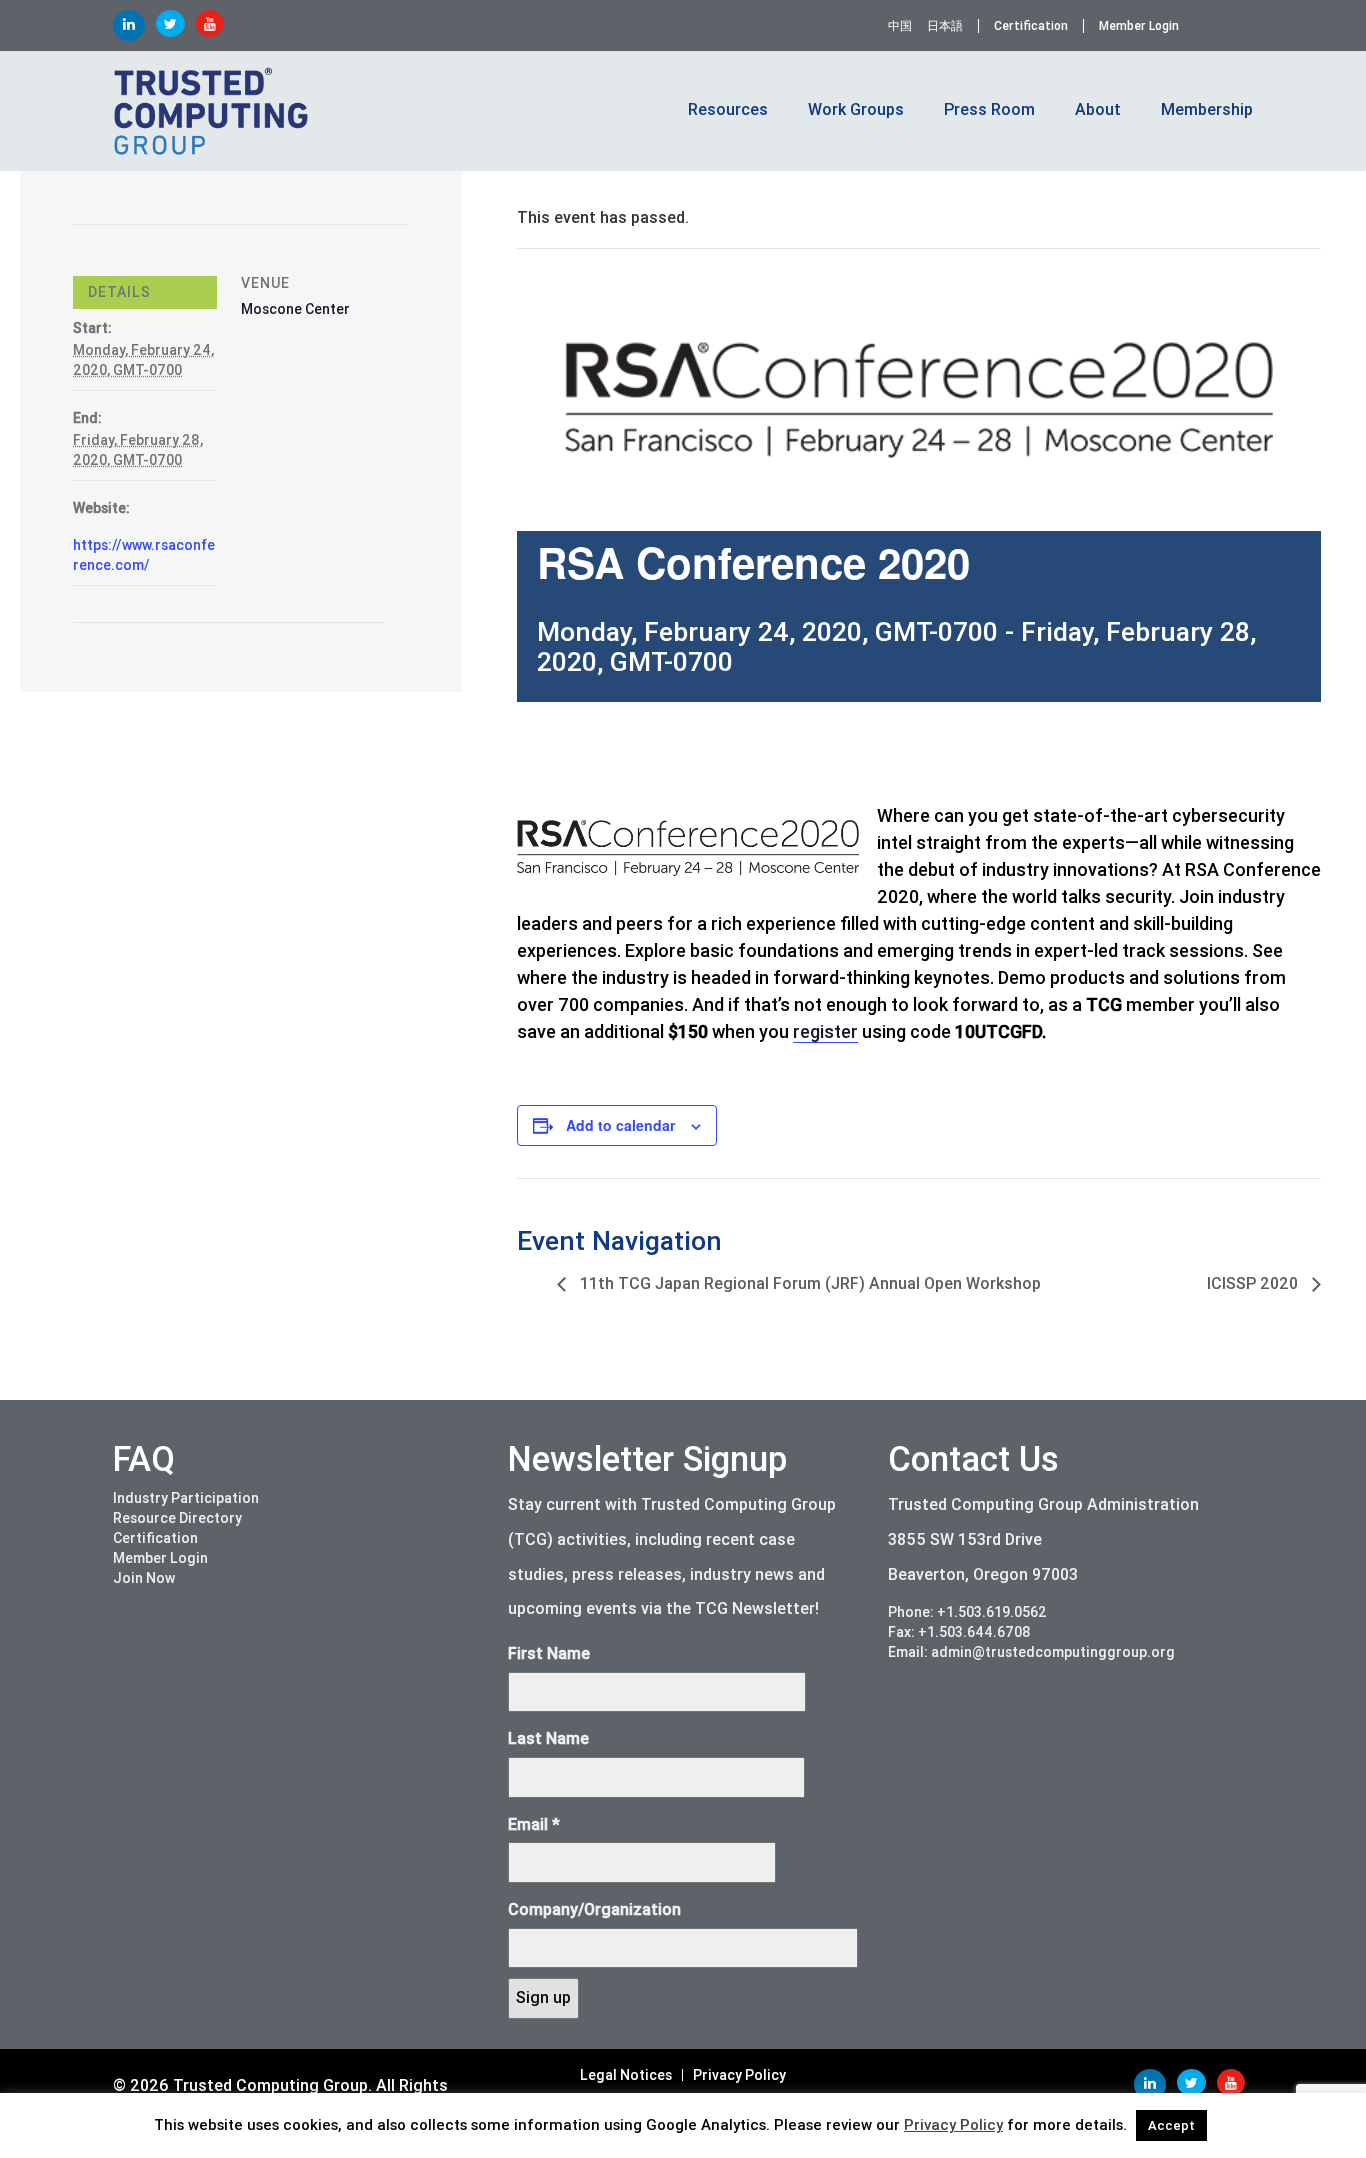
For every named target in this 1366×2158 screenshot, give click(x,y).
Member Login (1139, 26)
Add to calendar (620, 1125)
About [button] (1098, 109)
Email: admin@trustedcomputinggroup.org (1031, 1652)
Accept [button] (1171, 2125)
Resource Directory (177, 1518)
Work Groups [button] (856, 109)
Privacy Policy (739, 2075)
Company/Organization (594, 1909)
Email (534, 1824)
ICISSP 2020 (1254, 1283)
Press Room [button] (989, 109)
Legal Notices (626, 2075)
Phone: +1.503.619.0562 (967, 1612)
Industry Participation (186, 1498)
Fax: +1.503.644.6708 (959, 1632)
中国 (900, 26)
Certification (1031, 26)
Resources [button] (728, 109)
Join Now (144, 1578)
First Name (549, 1653)
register (825, 1031)
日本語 (945, 26)
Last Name (548, 1738)
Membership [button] (1207, 109)
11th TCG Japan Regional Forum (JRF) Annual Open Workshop (808, 1283)
